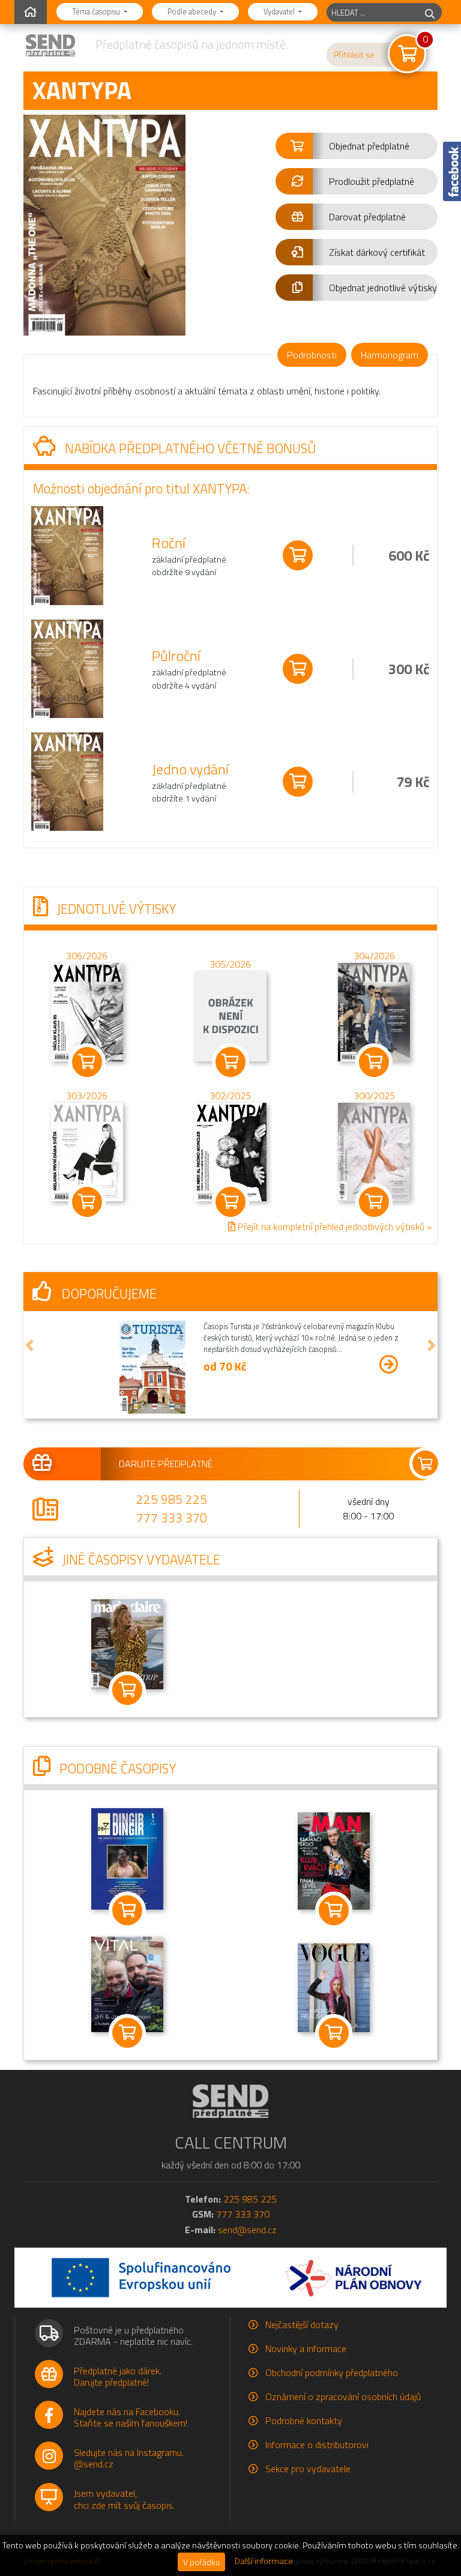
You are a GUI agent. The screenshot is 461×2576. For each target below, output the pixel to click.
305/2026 (230, 964)
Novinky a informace (306, 2348)
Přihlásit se (354, 55)
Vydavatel (280, 11)
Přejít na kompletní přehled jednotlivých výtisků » (333, 1226)
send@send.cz (247, 2230)
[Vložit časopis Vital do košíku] (127, 2033)
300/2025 (374, 1095)
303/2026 (87, 1095)
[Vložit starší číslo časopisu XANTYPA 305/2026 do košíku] (230, 1015)
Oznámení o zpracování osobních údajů (343, 2397)
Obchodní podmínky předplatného (332, 2372)
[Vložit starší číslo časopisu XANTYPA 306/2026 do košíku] (87, 1010)
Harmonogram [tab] (390, 355)
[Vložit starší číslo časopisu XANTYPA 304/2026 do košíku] (374, 1010)
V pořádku (201, 2562)
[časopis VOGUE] (334, 1986)
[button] (357, 146)
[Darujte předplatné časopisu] (230, 1464)
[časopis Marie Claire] (127, 1643)
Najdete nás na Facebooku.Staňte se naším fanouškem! (131, 2417)
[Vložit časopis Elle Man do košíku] (334, 1911)
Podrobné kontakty (304, 2421)
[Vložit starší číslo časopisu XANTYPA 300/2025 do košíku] (374, 1150)
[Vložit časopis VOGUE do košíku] (334, 2033)
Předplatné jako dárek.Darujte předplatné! (118, 2376)
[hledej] (430, 12)
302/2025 (230, 1095)
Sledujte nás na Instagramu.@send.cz (129, 2458)
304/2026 (374, 955)
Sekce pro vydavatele (308, 2469)
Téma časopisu (97, 11)
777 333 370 (172, 1518)
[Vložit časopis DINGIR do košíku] (127, 1911)
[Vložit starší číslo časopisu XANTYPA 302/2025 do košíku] (230, 1150)
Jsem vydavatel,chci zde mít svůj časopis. (124, 2499)
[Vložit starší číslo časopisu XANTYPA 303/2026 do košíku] (87, 1150)
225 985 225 (172, 1499)
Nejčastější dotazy (302, 2324)
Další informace (264, 2561)
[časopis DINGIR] (127, 1858)
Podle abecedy (193, 11)
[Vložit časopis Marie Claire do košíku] (127, 1690)
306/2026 (87, 955)
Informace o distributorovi (317, 2445)
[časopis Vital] (127, 1983)
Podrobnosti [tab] (312, 355)
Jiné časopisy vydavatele (140, 1560)
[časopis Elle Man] (334, 1860)
